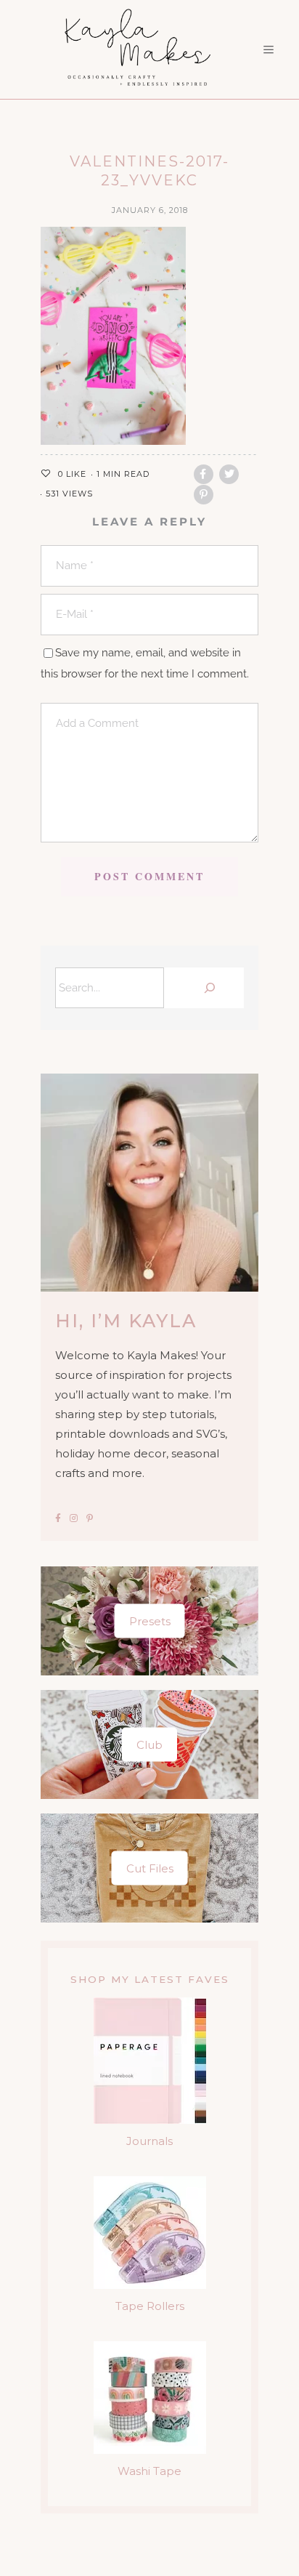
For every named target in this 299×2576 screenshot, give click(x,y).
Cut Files (150, 1868)
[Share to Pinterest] (204, 495)
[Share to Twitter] (229, 474)
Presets (150, 1621)
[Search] (208, 988)
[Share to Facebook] (204, 474)
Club (149, 1744)
